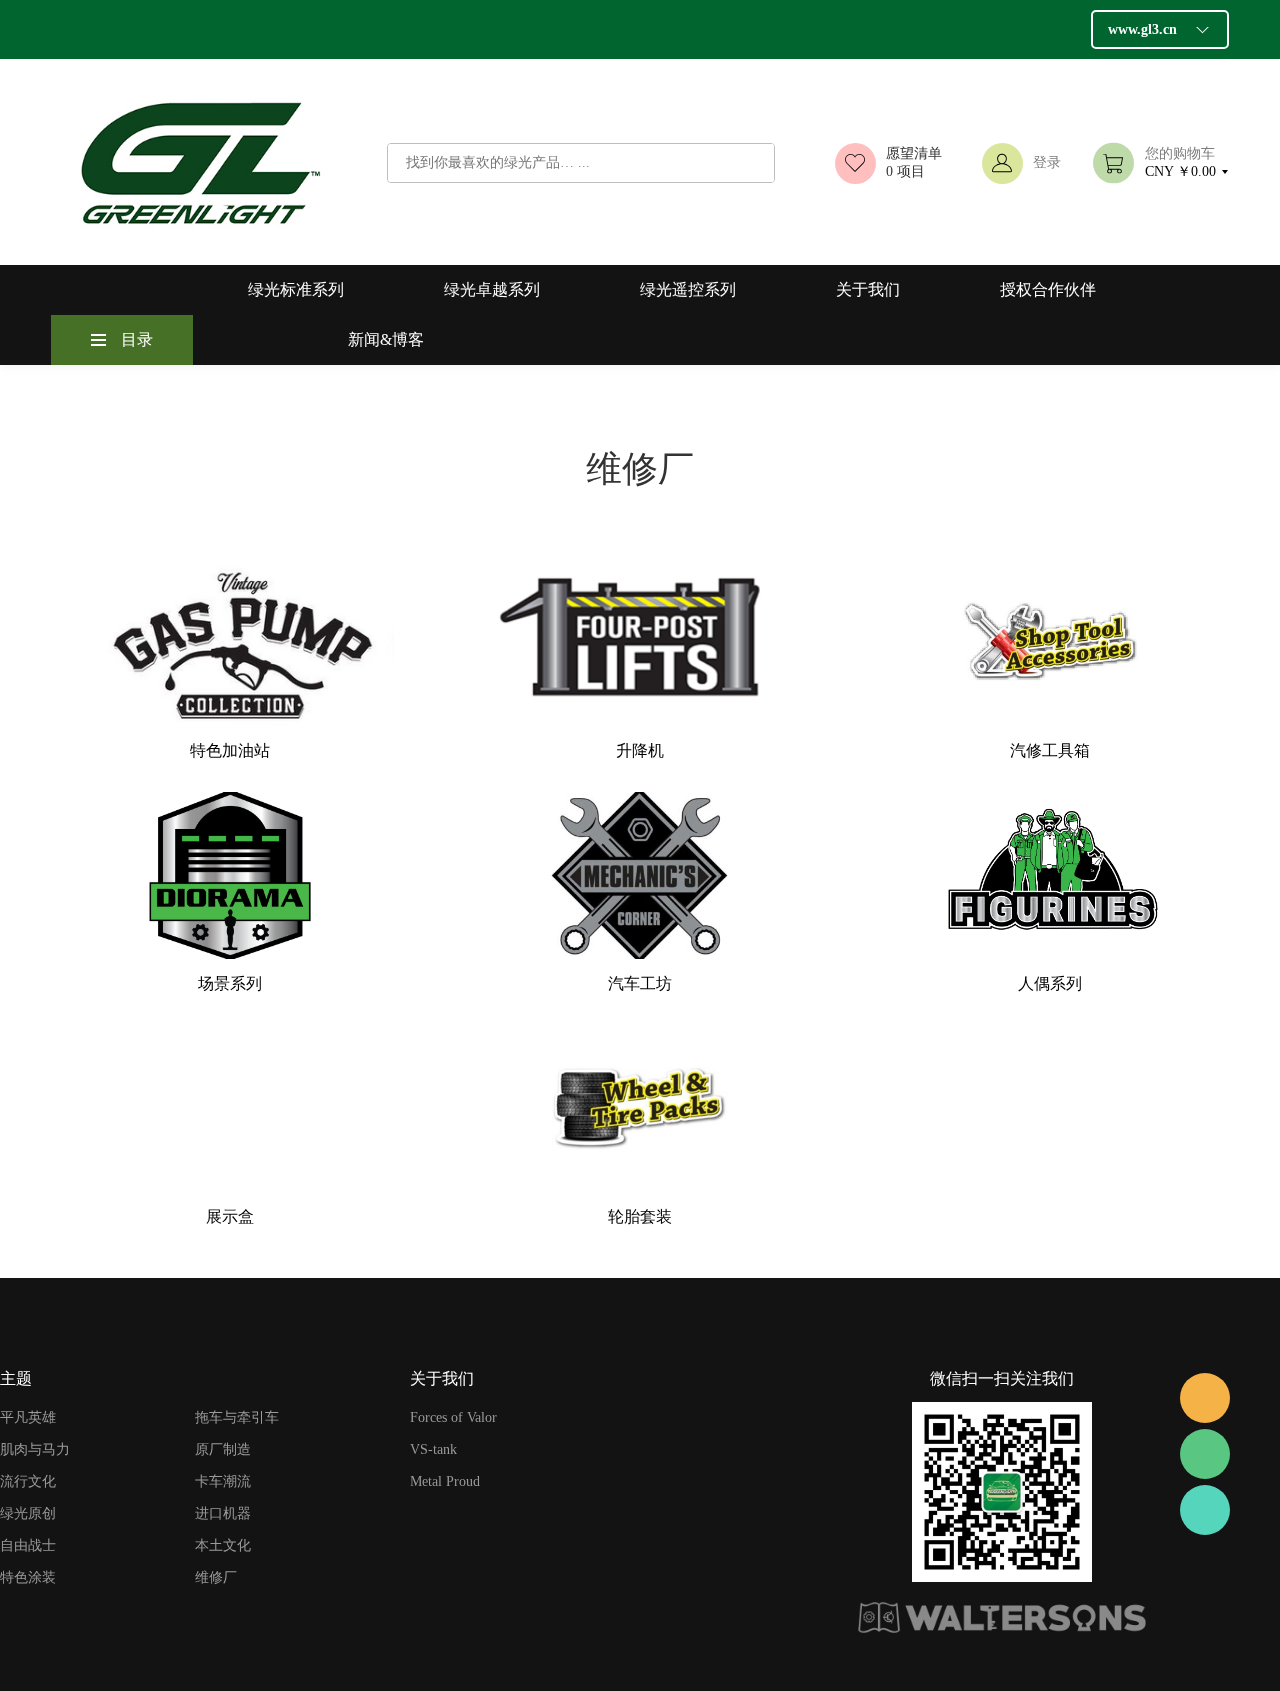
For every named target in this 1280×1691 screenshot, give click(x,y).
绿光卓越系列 (492, 289)
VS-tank (433, 1449)
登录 (1047, 162)
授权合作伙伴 (1048, 289)
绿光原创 (28, 1513)
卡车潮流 (223, 1481)
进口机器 (223, 1513)
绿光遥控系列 (688, 289)
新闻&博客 (386, 339)
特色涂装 (28, 1577)
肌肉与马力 (35, 1449)
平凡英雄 (28, 1417)
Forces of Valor (453, 1417)
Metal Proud (445, 1481)
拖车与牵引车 (237, 1417)
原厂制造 (223, 1449)
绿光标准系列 (296, 289)
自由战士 (28, 1545)
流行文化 (28, 1481)
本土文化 (223, 1545)
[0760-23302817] (1205, 1510)
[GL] (1205, 1398)
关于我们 (868, 289)
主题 (16, 1378)
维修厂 (216, 1577)
